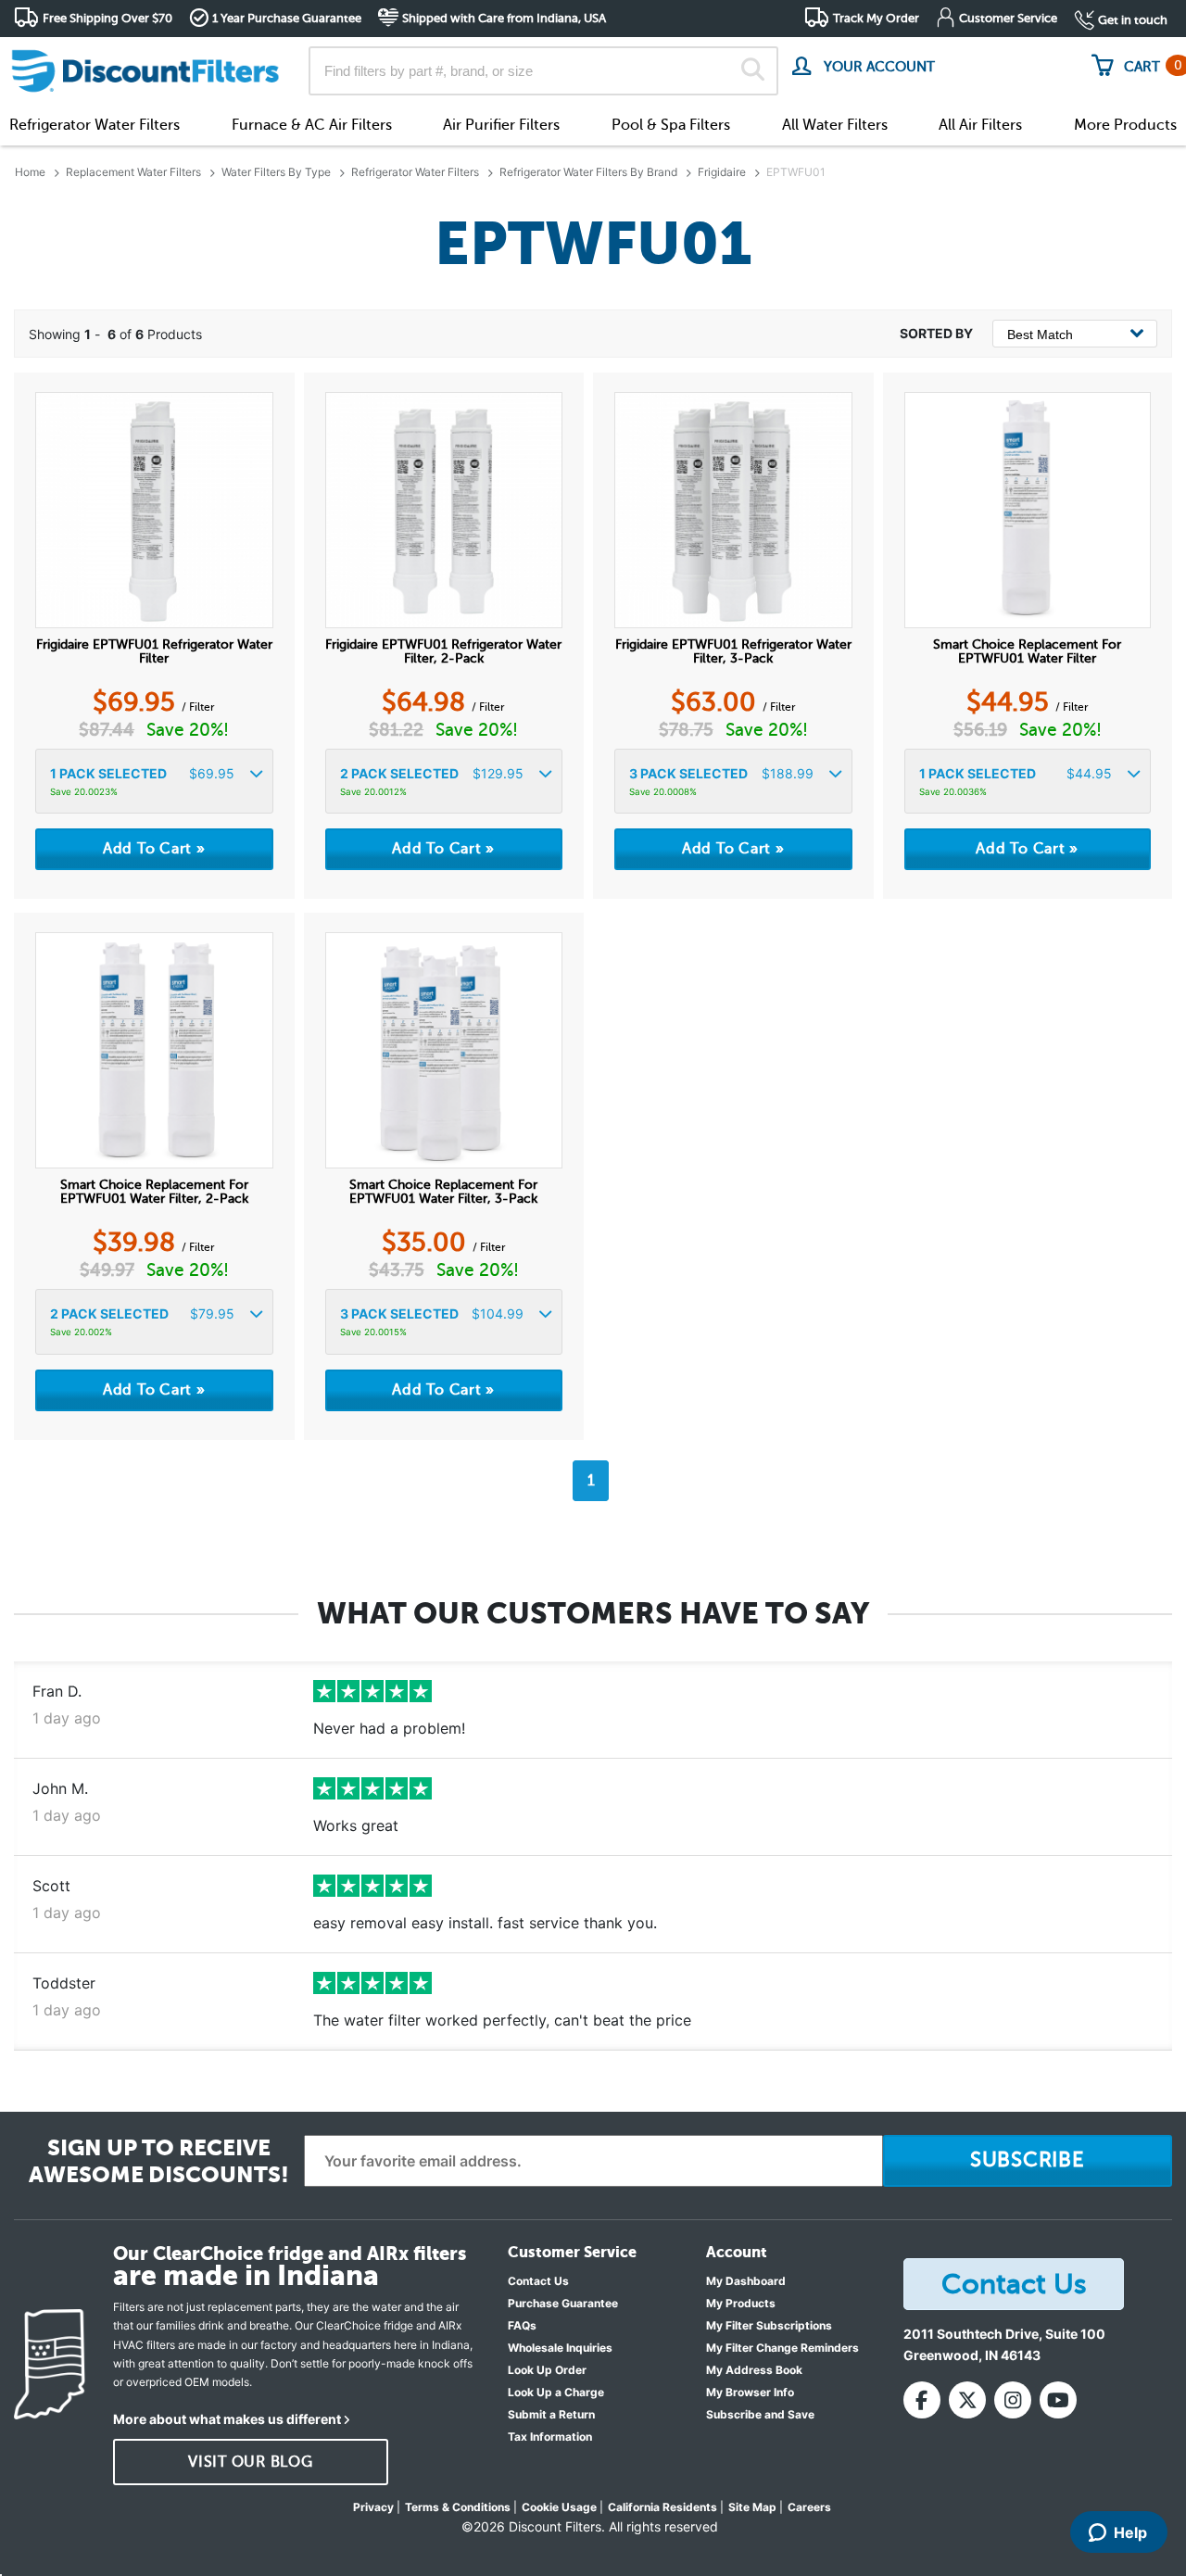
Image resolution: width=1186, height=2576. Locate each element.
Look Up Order (547, 2370)
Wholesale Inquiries (560, 2348)
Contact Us (538, 2281)
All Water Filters (835, 125)
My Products (741, 2303)
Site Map (752, 2507)
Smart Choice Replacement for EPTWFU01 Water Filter (1027, 651)
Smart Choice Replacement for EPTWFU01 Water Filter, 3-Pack (443, 1192)
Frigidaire (722, 172)
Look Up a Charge (556, 2392)
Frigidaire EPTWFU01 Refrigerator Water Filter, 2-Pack (443, 651)
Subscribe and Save (760, 2414)
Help (1130, 2532)
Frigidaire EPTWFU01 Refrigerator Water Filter (154, 651)
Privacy (373, 2507)
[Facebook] (922, 2400)
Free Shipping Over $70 (107, 18)
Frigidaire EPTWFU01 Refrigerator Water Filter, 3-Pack (733, 651)
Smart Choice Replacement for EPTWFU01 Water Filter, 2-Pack (154, 1192)
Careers (809, 2507)
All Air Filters (980, 125)
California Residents (662, 2507)
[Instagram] (1013, 2400)
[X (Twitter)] (967, 2400)
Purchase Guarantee (563, 2303)
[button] (154, 782)
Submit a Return (551, 2414)
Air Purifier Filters (501, 125)
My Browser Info (750, 2392)
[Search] (753, 71)
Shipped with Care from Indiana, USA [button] (504, 18)
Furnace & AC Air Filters (312, 125)
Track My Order (876, 18)
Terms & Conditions (458, 2507)
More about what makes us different (227, 2419)
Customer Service (1008, 18)
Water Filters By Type (276, 172)
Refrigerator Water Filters (95, 125)
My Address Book (754, 2370)
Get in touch (1133, 20)
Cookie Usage (559, 2507)
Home (30, 172)
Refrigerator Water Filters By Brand (588, 172)
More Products (1125, 125)
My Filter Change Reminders (782, 2348)
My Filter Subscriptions (769, 2325)
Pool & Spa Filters (671, 125)
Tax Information (550, 2437)
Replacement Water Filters (133, 172)
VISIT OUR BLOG (251, 2462)
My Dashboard (746, 2281)
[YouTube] (1058, 2400)
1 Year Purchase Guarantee (287, 18)
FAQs (522, 2325)
